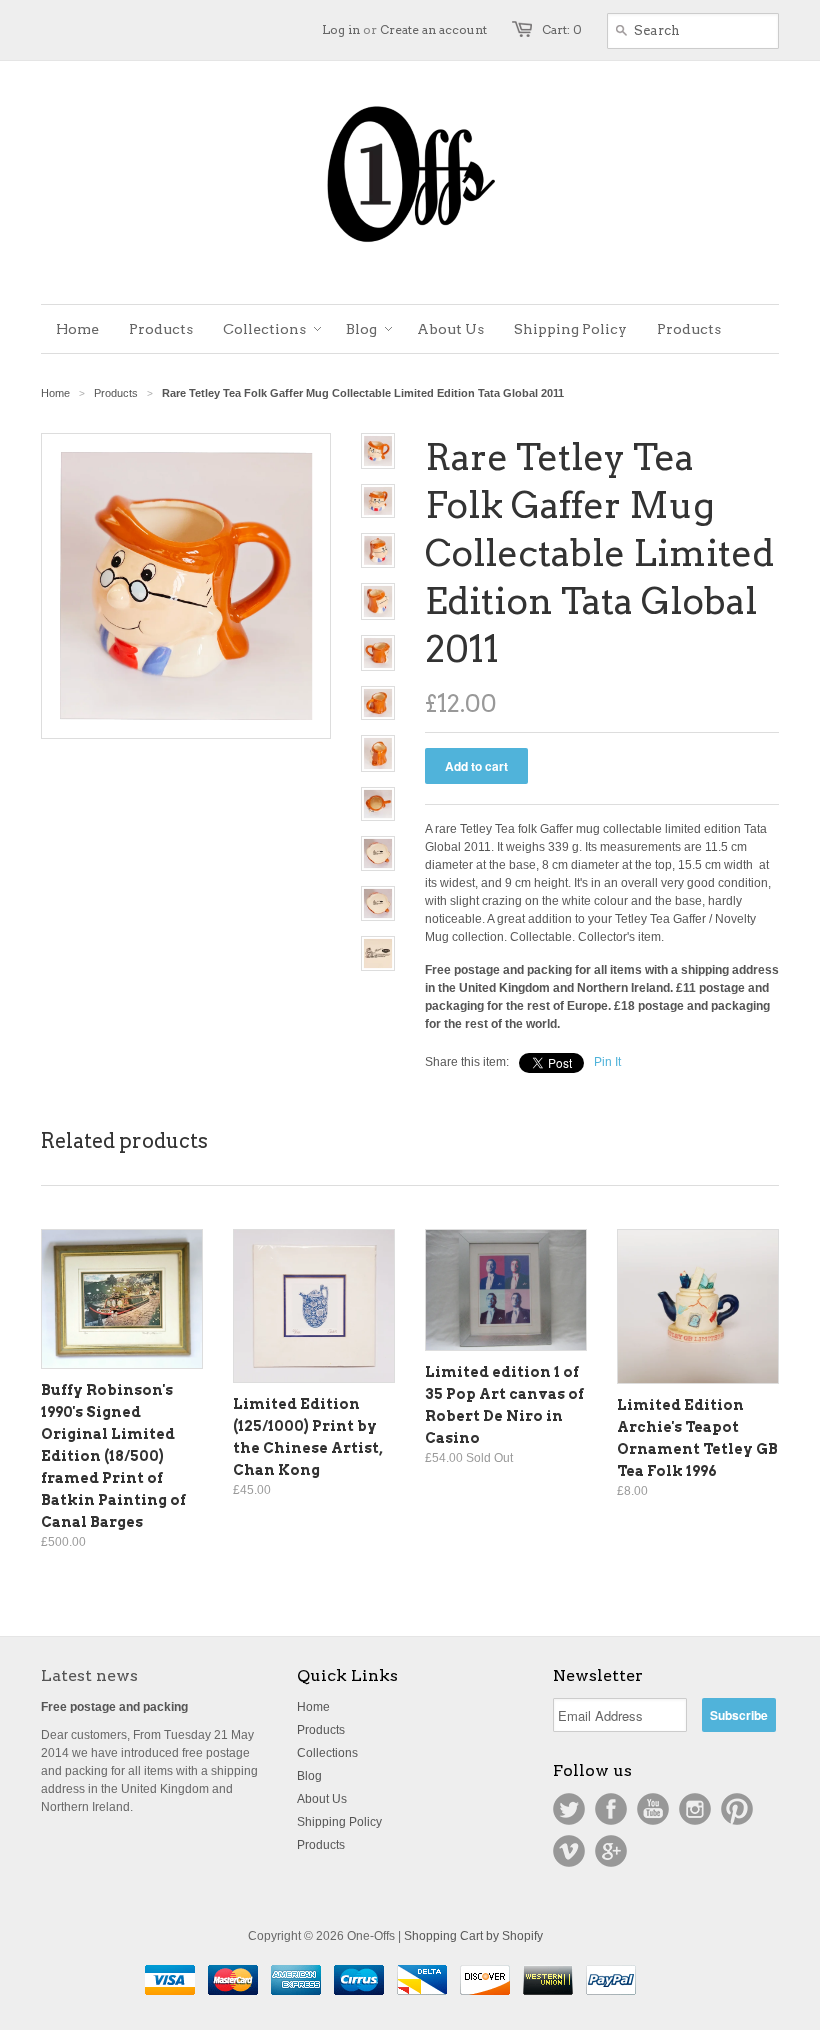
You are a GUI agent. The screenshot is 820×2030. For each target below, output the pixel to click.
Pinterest (737, 1809)
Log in (341, 29)
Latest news (89, 1675)
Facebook (611, 1809)
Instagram (695, 1809)
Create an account (433, 29)
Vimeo (569, 1851)
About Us (322, 1799)
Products (116, 393)
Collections (327, 1753)
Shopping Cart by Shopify (473, 1936)
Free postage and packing (114, 1707)
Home (313, 1707)
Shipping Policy (339, 1822)
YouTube (653, 1809)
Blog (309, 1776)
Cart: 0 (562, 29)
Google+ (611, 1851)
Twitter (569, 1809)
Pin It (607, 1062)
